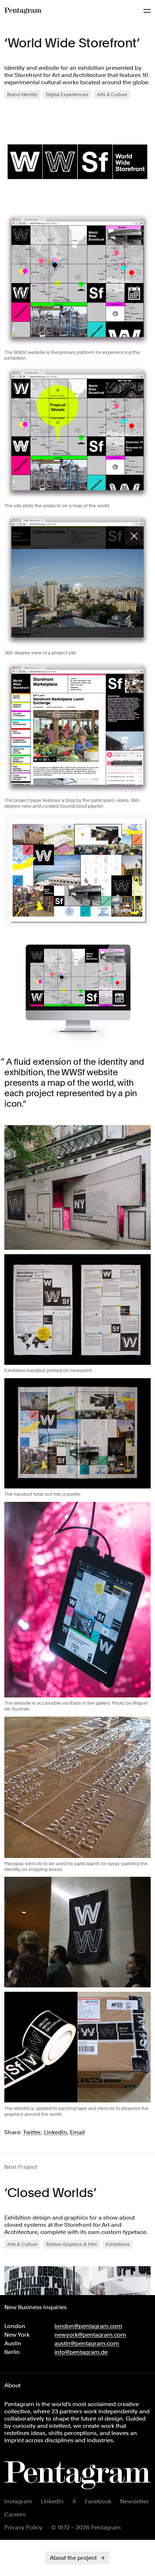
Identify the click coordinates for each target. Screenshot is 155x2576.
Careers (15, 2514)
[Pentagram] (23, 11)
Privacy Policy (23, 2527)
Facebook (98, 2501)
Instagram (18, 2501)
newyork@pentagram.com (90, 2335)
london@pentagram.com (88, 2326)
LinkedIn (52, 2501)
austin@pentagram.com (87, 2343)
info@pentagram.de (81, 2352)
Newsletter (134, 2501)
